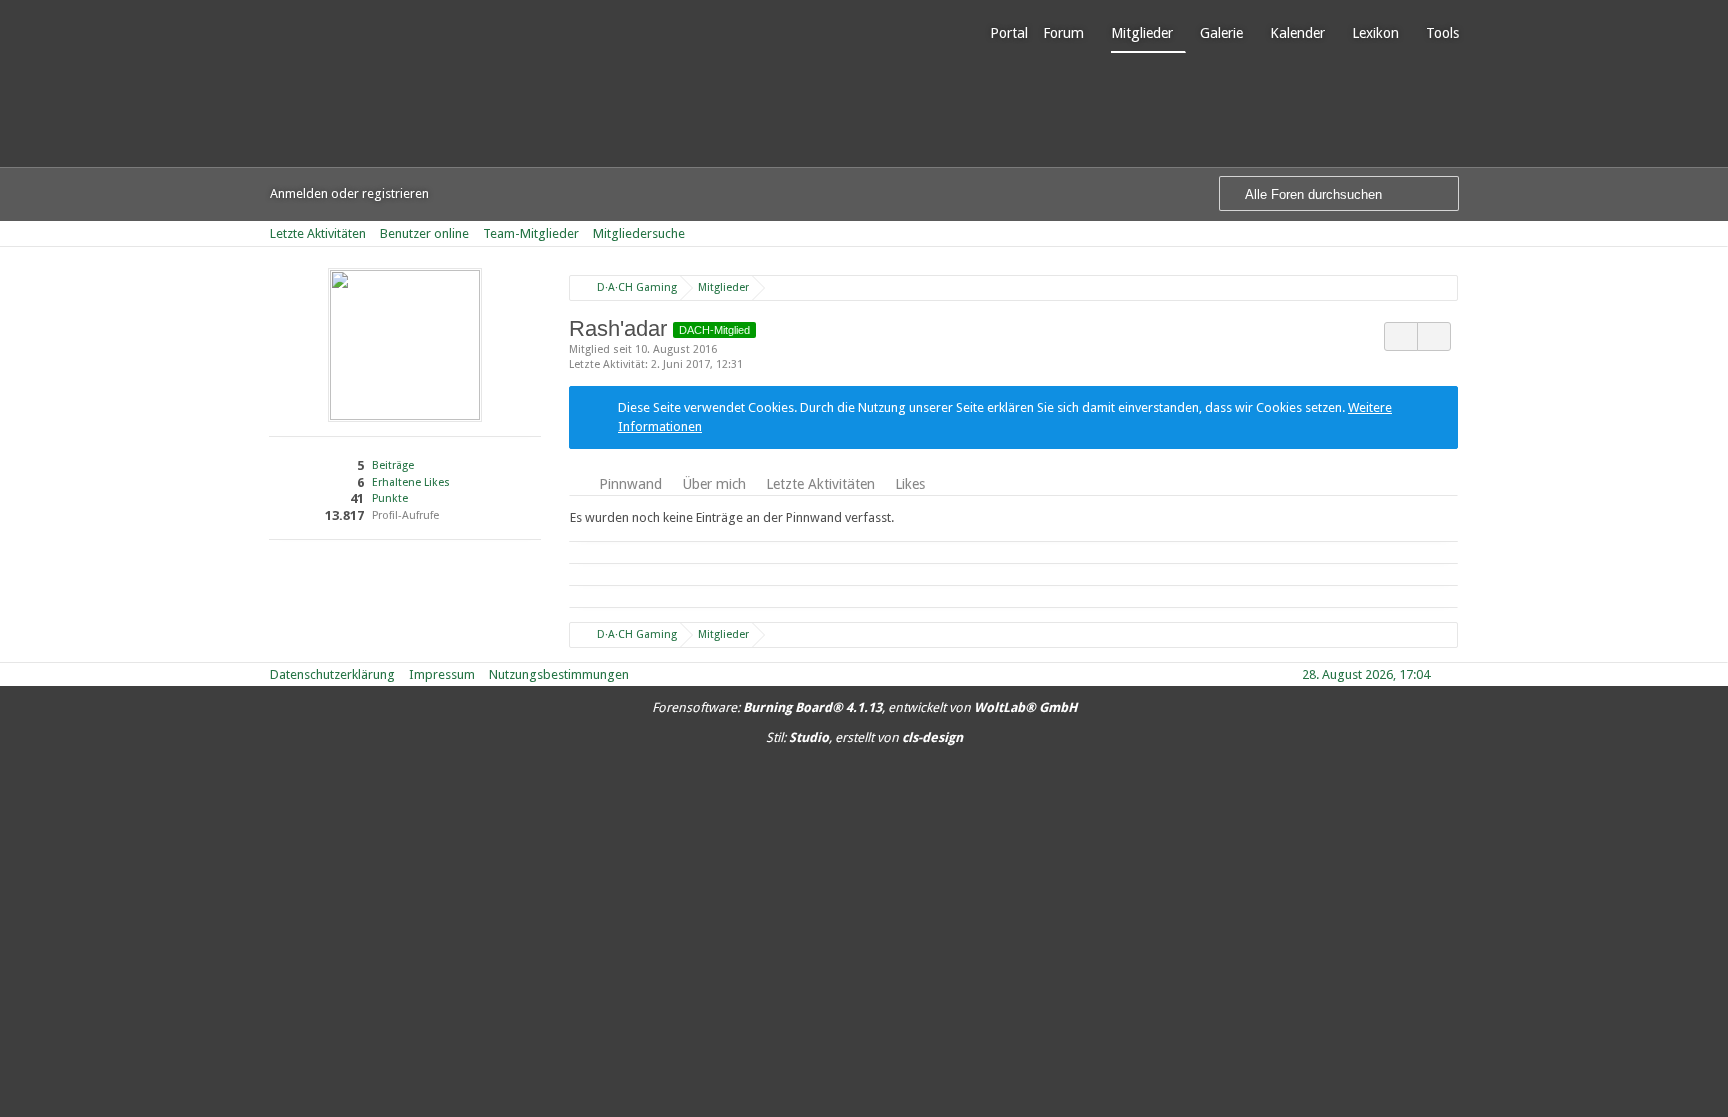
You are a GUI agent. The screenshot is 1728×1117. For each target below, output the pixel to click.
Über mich (714, 484)
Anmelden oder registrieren (349, 193)
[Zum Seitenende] (1452, 233)
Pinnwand (630, 484)
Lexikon (1375, 33)
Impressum (442, 674)
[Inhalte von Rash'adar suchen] (1401, 336)
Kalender (1297, 33)
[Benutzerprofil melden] (1434, 336)
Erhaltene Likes (411, 482)
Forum (1063, 33)
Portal (1009, 33)
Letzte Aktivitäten (820, 484)
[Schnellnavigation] (1424, 233)
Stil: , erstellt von (864, 737)
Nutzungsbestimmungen (559, 674)
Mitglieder (1142, 33)
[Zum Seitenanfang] (1452, 674)
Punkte (390, 498)
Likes (910, 484)
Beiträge (393, 465)
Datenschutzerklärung (332, 674)
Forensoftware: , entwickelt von (864, 707)
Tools (1442, 33)
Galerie (1221, 33)
